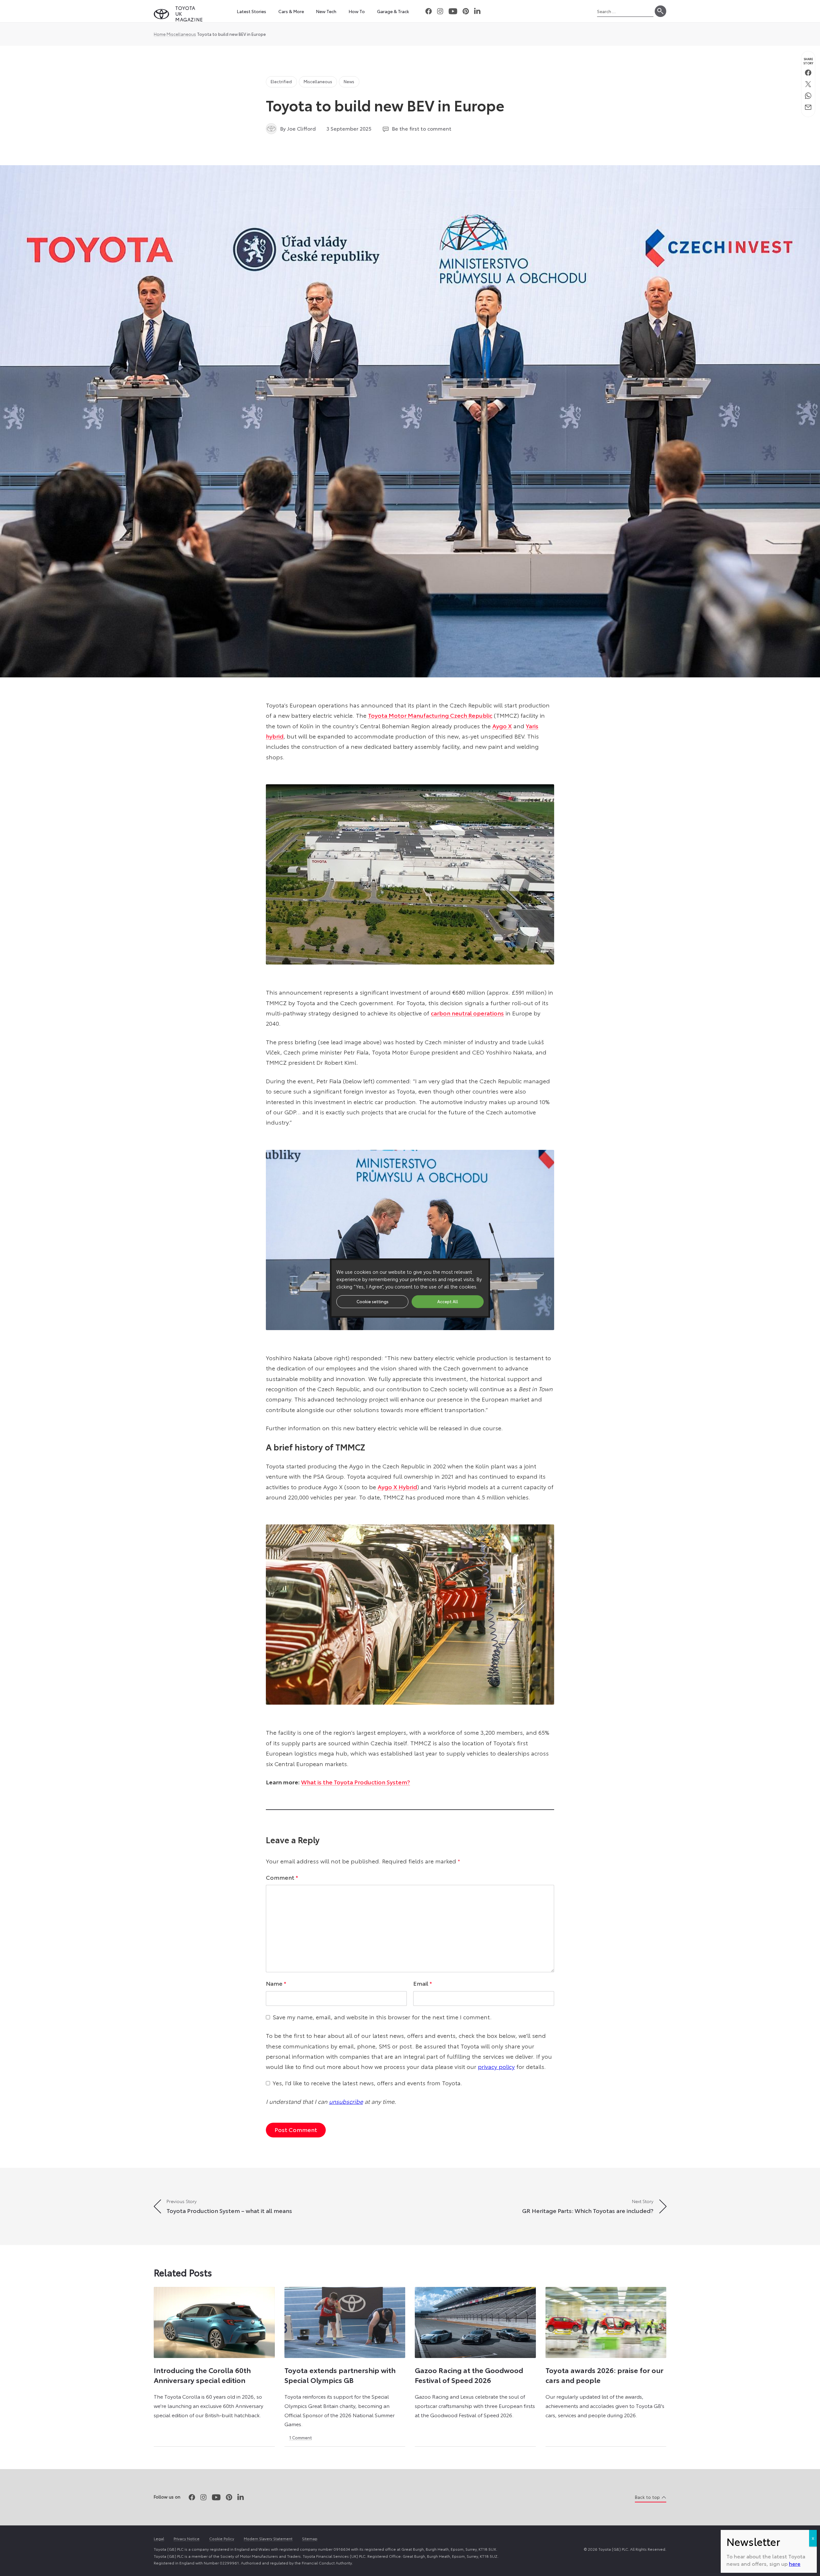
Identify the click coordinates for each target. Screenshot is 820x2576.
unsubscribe (346, 2101)
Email (423, 1983)
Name (276, 1983)
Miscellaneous (181, 34)
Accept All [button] (448, 1301)
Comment (282, 1877)
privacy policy (496, 2066)
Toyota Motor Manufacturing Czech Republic (430, 715)
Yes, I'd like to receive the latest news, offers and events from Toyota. (367, 2083)
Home (160, 34)
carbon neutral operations (467, 1013)
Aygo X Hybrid (397, 1487)
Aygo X (502, 726)
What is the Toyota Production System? (356, 1782)
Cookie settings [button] (373, 1301)
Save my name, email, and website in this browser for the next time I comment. (382, 2017)
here (795, 2563)
